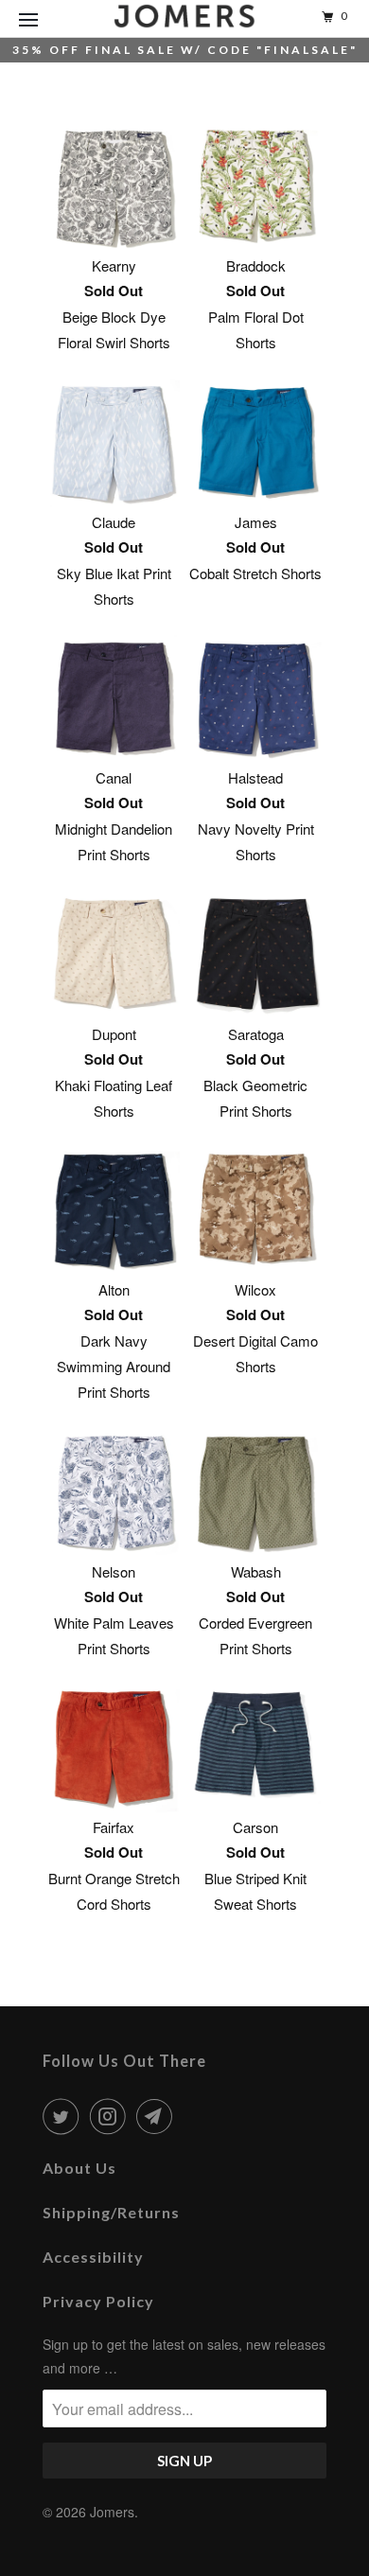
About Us (79, 2168)
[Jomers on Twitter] (64, 2116)
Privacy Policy (98, 2301)
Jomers (112, 2512)
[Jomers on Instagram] (112, 2116)
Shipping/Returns (111, 2212)
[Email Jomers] (158, 2116)
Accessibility (93, 2257)
